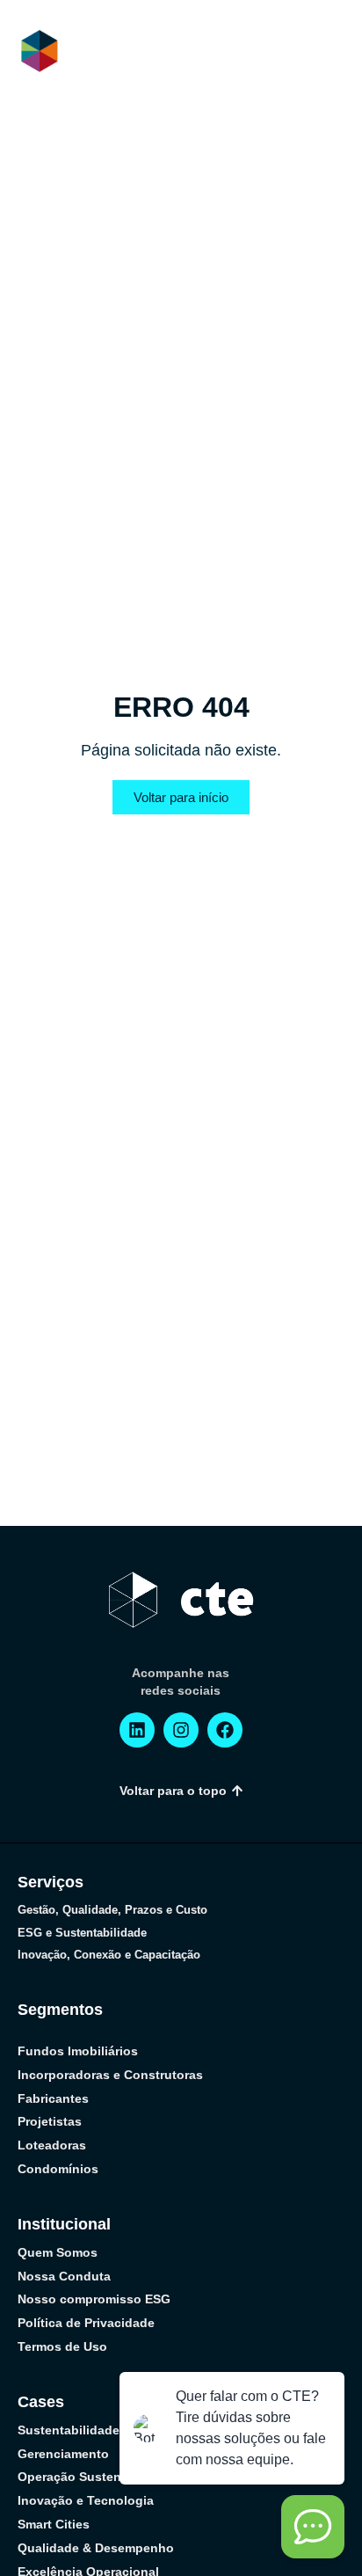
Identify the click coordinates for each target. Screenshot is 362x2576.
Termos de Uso (62, 2346)
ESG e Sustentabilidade (82, 1933)
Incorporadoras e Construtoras (110, 2075)
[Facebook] (225, 1730)
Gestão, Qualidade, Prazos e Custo (112, 1910)
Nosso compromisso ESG (94, 2299)
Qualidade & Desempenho (96, 2548)
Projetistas (50, 2121)
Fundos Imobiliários (78, 2051)
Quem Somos (58, 2252)
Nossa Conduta (64, 2276)
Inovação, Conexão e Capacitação (109, 1955)
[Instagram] (181, 1730)
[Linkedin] (137, 1730)
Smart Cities (54, 2524)
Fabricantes (53, 2098)
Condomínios (58, 2169)
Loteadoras (52, 2145)
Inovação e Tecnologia (86, 2500)
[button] (331, 52)
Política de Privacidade (86, 2323)
